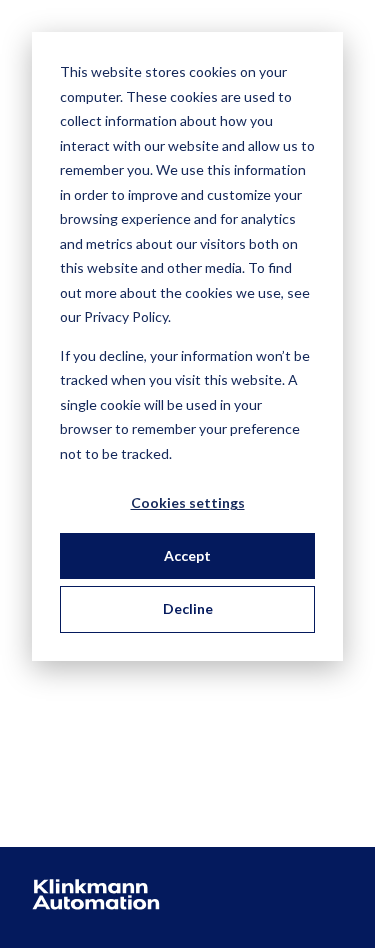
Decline (188, 608)
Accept (187, 555)
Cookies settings (188, 502)
